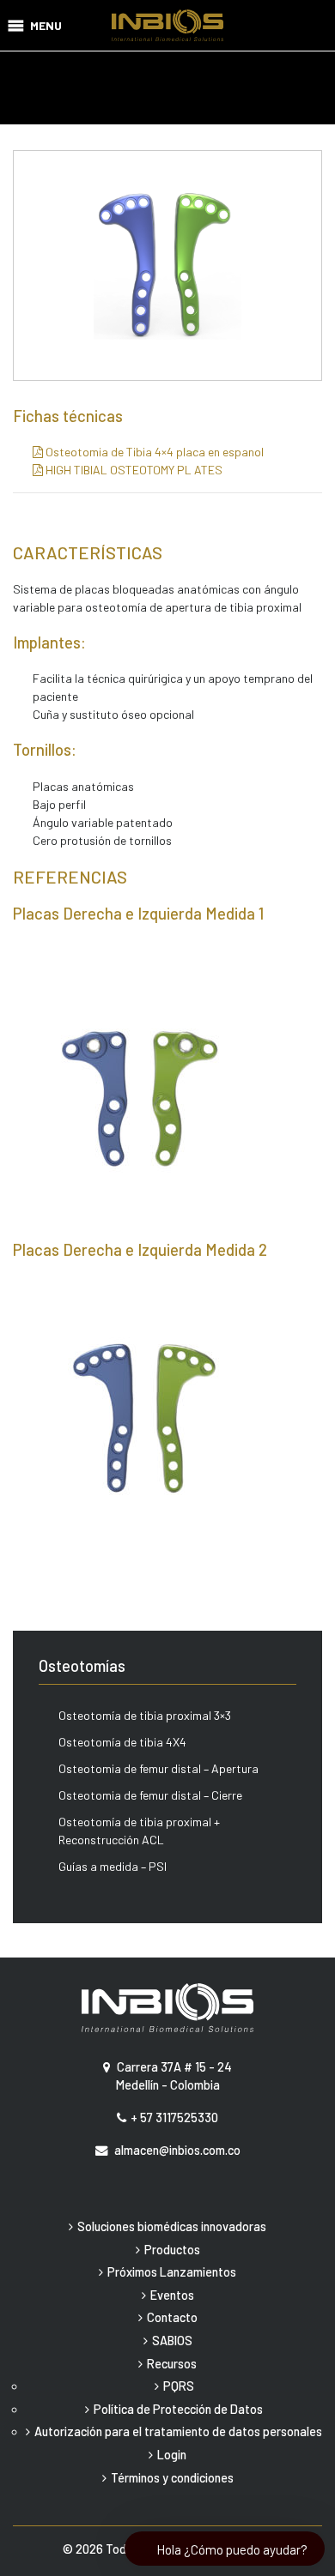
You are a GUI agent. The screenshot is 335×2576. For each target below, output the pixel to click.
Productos (172, 2250)
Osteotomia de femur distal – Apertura (158, 1768)
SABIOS (172, 2341)
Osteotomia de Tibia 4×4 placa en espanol (153, 452)
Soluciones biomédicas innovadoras (172, 2226)
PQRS (179, 2386)
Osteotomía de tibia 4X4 (122, 1742)
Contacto (172, 2317)
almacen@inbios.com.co (177, 2150)
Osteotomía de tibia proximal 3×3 (145, 1715)
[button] (46, 25)
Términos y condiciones (172, 2478)
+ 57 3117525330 (174, 2118)
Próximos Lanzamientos (172, 2272)
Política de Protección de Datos (178, 2409)
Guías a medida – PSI (113, 1866)
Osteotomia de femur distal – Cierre (150, 1795)
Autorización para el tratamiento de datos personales (178, 2431)
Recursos (172, 2364)
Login (172, 2455)
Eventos (172, 2295)
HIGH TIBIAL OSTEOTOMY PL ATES (133, 470)
